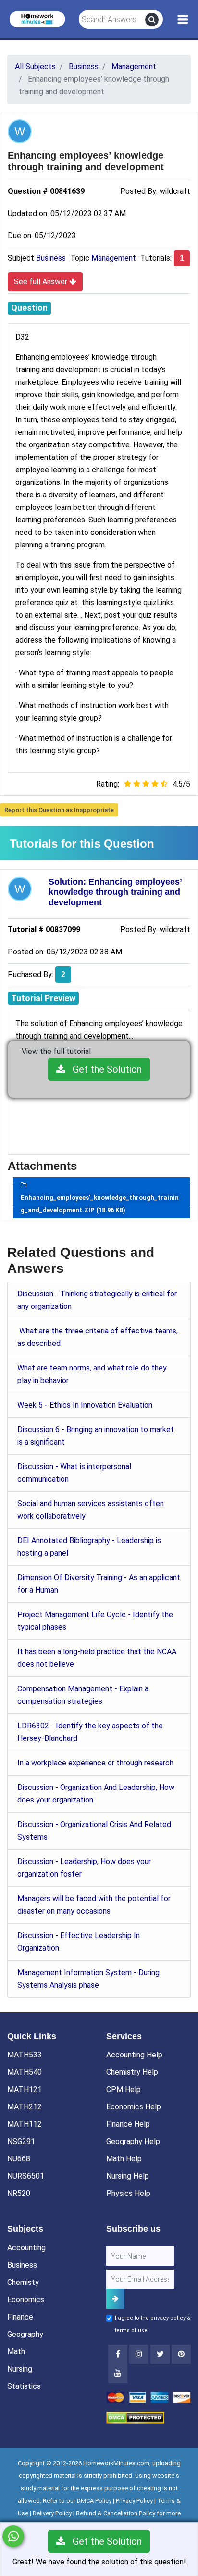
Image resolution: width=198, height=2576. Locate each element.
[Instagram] (139, 2354)
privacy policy (168, 2318)
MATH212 (25, 2107)
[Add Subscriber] (115, 2299)
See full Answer (42, 282)
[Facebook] (118, 2354)
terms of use (131, 2330)
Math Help (124, 2159)
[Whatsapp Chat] (13, 2536)
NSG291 (21, 2141)
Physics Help (128, 2193)
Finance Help (128, 2124)
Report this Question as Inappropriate (59, 810)
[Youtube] (181, 2354)
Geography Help (133, 2141)
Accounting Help (134, 2055)
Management (114, 258)
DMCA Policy (94, 2501)
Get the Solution (104, 1069)
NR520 (19, 2193)
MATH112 (25, 2124)
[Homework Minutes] (37, 19)
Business (51, 258)
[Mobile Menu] (183, 20)
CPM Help (124, 2089)
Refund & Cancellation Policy (116, 2513)
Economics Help (134, 2107)
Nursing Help (128, 2176)
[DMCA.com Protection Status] (135, 2417)
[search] (152, 20)
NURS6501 (26, 2176)
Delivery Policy (52, 2513)
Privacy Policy (134, 2501)
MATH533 (25, 2055)
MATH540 (25, 2072)
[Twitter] (160, 2354)
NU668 (19, 2159)
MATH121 (25, 2089)
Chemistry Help (132, 2072)
